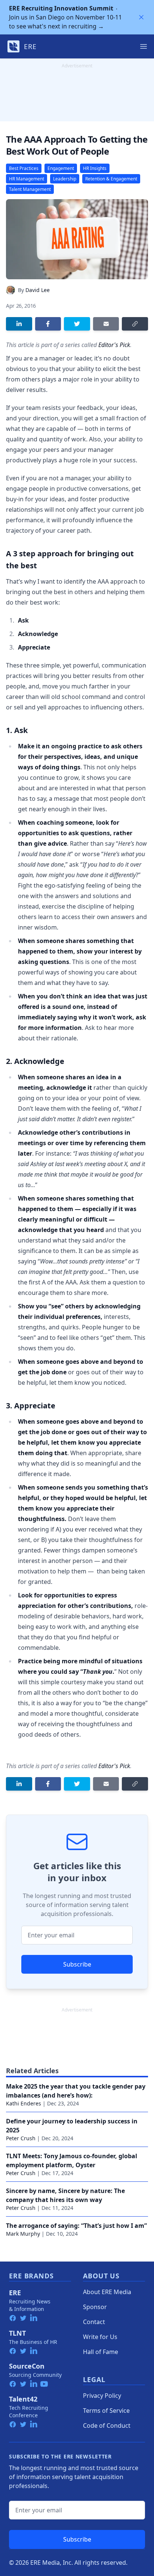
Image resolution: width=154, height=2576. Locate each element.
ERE (15, 2293)
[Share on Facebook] (48, 324)
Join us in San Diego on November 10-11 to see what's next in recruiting (65, 17)
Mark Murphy (23, 2234)
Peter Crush (21, 2138)
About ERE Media (107, 2292)
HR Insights (95, 168)
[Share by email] (106, 324)
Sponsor (95, 2307)
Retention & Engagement (111, 179)
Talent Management (30, 189)
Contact (94, 2322)
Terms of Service (106, 2411)
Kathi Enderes (24, 2103)
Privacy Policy (102, 2396)
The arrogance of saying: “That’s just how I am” (76, 2226)
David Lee (38, 290)
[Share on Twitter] (77, 324)
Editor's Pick (114, 345)
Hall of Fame (101, 2352)
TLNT (17, 2333)
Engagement (61, 168)
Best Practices (24, 168)
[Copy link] (135, 324)
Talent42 (23, 2399)
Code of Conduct (107, 2426)
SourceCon (27, 2366)
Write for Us (100, 2337)
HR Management (27, 179)
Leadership (65, 179)
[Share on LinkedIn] (19, 324)
